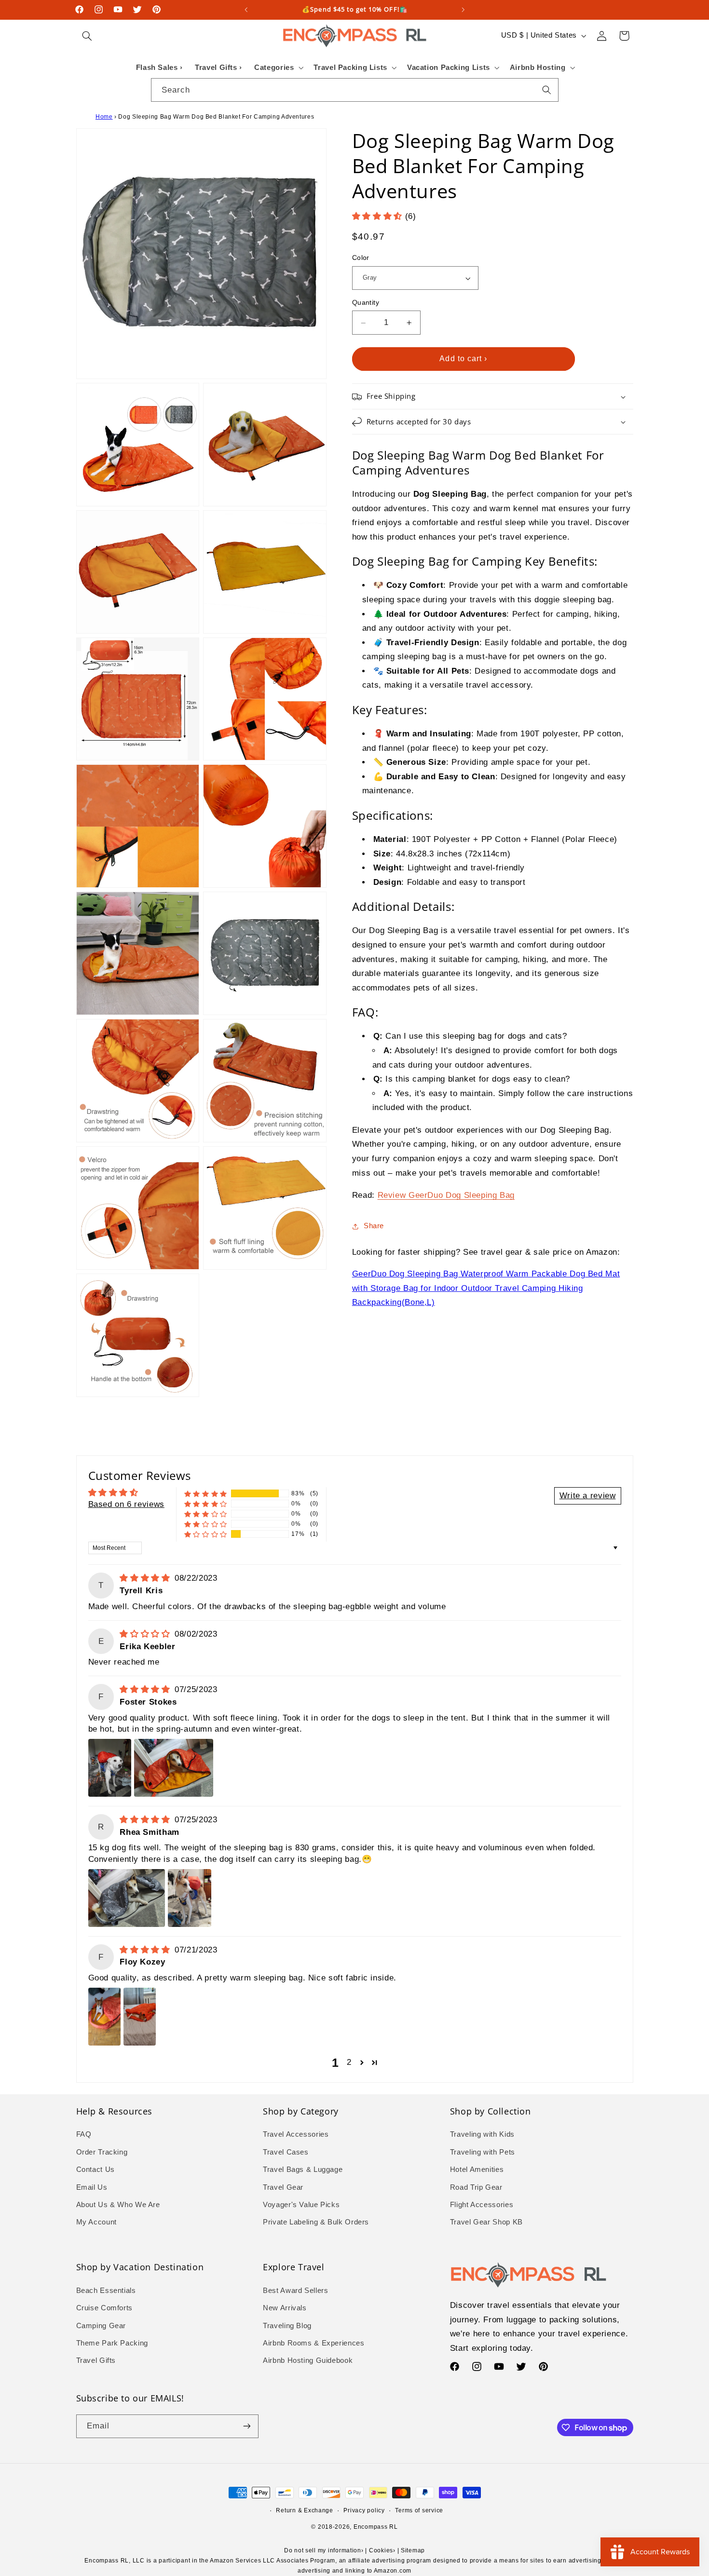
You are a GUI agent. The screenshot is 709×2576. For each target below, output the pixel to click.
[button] (87, 36)
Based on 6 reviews (126, 1504)
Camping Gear (101, 2326)
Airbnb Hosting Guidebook (308, 2360)
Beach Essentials (106, 2291)
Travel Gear (283, 2187)
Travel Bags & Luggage (303, 2169)
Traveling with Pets (483, 2152)
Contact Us (95, 2169)
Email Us (92, 2187)
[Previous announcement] (246, 10)
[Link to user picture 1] (110, 1768)
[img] (146, 1578)
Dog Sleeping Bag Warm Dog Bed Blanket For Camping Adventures (216, 117)
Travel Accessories (296, 2134)
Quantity (366, 303)
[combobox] (355, 90)
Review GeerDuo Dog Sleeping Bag (446, 1195)
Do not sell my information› (324, 2550)
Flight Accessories (482, 2205)
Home (104, 117)
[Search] (546, 90)
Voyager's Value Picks (301, 2205)
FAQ (84, 2134)
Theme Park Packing (112, 2343)
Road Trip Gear (476, 2187)
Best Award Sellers (295, 2291)
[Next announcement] (463, 10)
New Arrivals (285, 2308)
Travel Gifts (96, 2360)
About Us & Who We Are (118, 2205)
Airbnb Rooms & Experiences (314, 2343)
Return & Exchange (305, 2510)
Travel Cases (286, 2152)
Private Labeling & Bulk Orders (316, 2222)
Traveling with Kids (482, 2134)
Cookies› (382, 2550)
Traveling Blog (287, 2326)
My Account (96, 2222)
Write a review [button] (588, 1496)
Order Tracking (102, 2152)
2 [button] (349, 2062)
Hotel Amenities (477, 2169)
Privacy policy (364, 2510)
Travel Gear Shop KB (486, 2222)
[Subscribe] (246, 2426)
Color (361, 258)
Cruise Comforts (104, 2308)
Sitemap (413, 2550)
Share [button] (374, 1226)
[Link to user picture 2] (174, 1768)
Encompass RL (376, 2527)
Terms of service (419, 2510)
